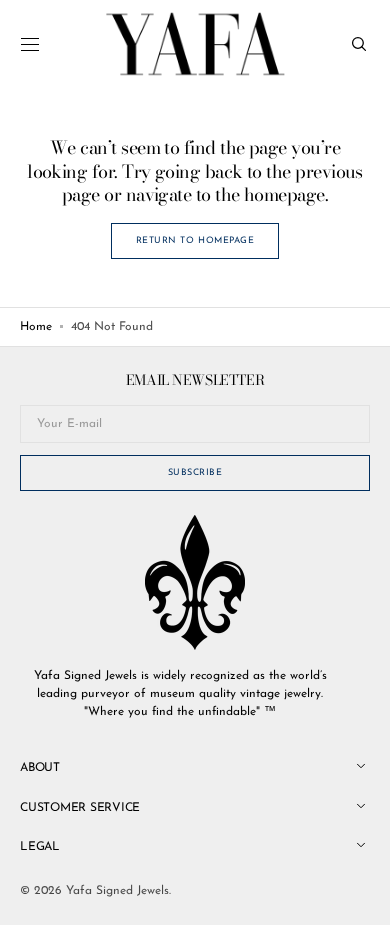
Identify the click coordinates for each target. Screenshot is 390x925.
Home (36, 327)
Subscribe (195, 472)
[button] (30, 44)
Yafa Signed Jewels (117, 891)
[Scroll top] (360, 895)
